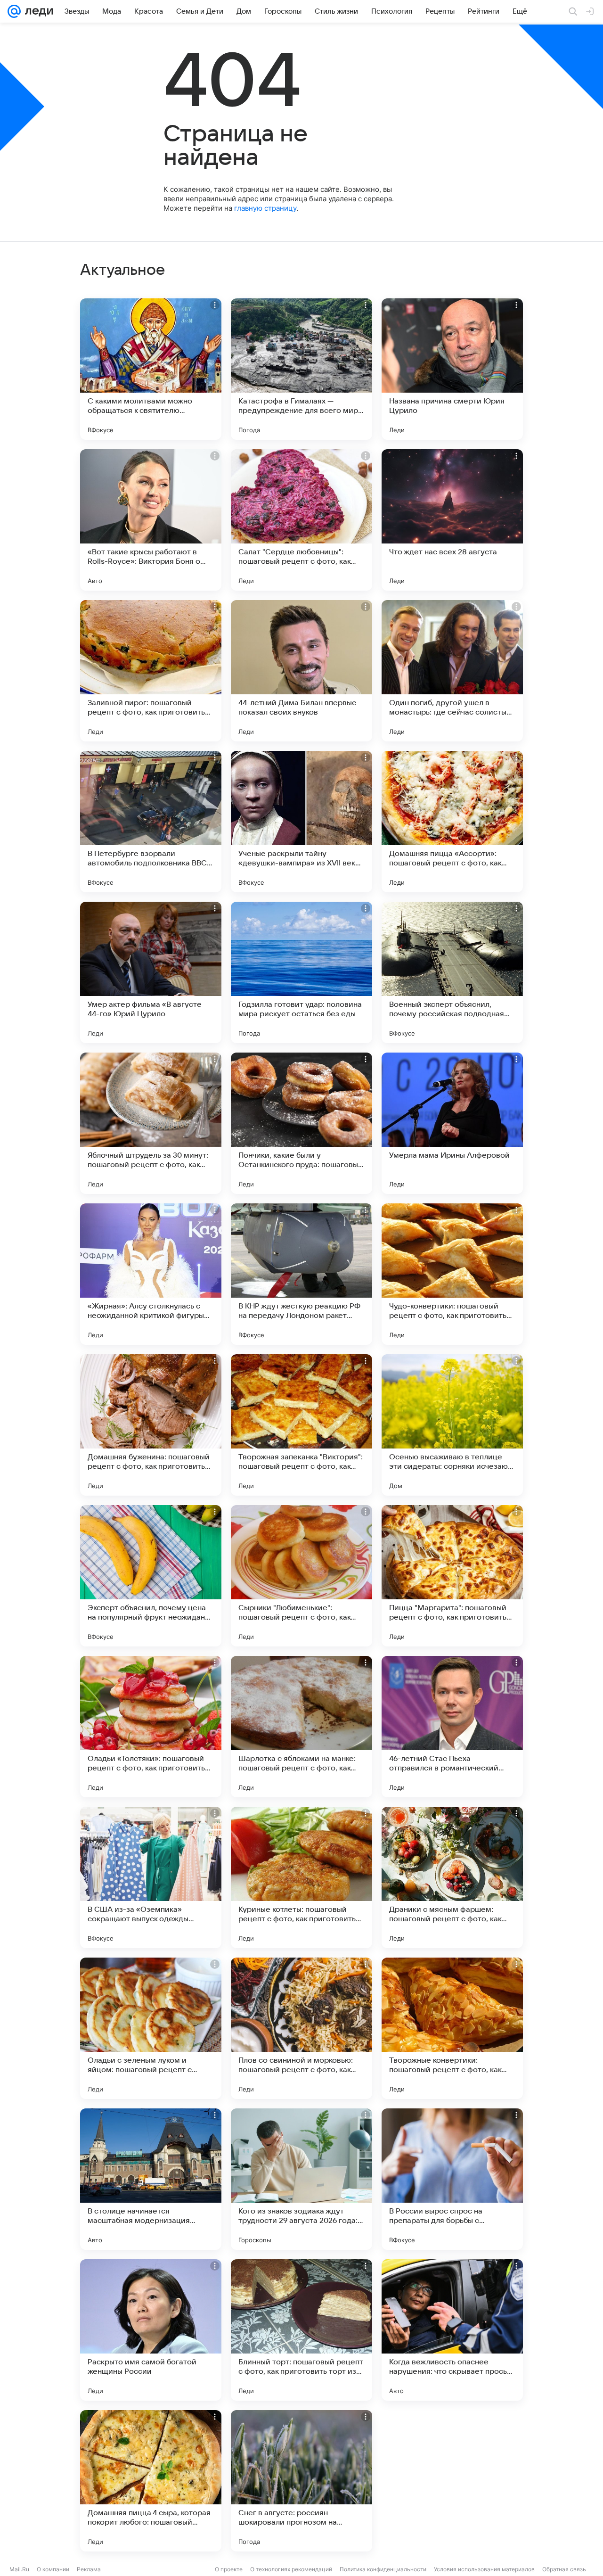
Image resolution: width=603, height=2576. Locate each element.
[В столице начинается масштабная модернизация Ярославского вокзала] (151, 2179)
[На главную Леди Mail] (37, 11)
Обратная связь (564, 2569)
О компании (53, 2569)
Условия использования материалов (484, 2569)
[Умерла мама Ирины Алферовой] (452, 1123)
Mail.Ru (19, 2569)
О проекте (229, 2569)
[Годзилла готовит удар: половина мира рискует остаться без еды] (301, 972)
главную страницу (265, 208)
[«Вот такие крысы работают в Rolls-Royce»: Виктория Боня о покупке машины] (151, 520)
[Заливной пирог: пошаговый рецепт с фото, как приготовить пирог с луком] (151, 671)
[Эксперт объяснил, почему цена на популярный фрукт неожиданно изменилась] (151, 1576)
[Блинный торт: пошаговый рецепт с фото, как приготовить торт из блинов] (301, 2330)
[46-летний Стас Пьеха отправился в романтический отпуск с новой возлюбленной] (452, 1727)
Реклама (89, 2569)
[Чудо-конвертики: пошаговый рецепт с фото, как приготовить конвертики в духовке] (452, 1274)
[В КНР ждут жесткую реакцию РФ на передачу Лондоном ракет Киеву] (301, 1274)
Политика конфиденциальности (383, 2569)
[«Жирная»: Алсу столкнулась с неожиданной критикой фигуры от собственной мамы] (151, 1274)
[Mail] (14, 11)
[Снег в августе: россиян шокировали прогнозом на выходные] (301, 2481)
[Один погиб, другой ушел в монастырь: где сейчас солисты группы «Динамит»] (452, 671)
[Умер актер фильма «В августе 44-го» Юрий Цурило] (151, 972)
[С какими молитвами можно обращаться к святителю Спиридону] (151, 369)
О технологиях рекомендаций (291, 2569)
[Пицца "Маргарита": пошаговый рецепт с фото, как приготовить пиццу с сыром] (452, 1576)
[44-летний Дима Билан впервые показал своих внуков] (301, 671)
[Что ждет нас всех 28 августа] (452, 520)
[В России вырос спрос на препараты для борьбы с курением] (452, 2179)
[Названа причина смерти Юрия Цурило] (452, 369)
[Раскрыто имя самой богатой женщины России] (151, 2330)
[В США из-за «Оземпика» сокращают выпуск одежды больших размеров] (151, 1877)
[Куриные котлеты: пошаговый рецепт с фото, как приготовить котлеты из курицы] (301, 1877)
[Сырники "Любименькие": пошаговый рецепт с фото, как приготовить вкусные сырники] (301, 1576)
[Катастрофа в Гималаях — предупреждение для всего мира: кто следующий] (301, 369)
